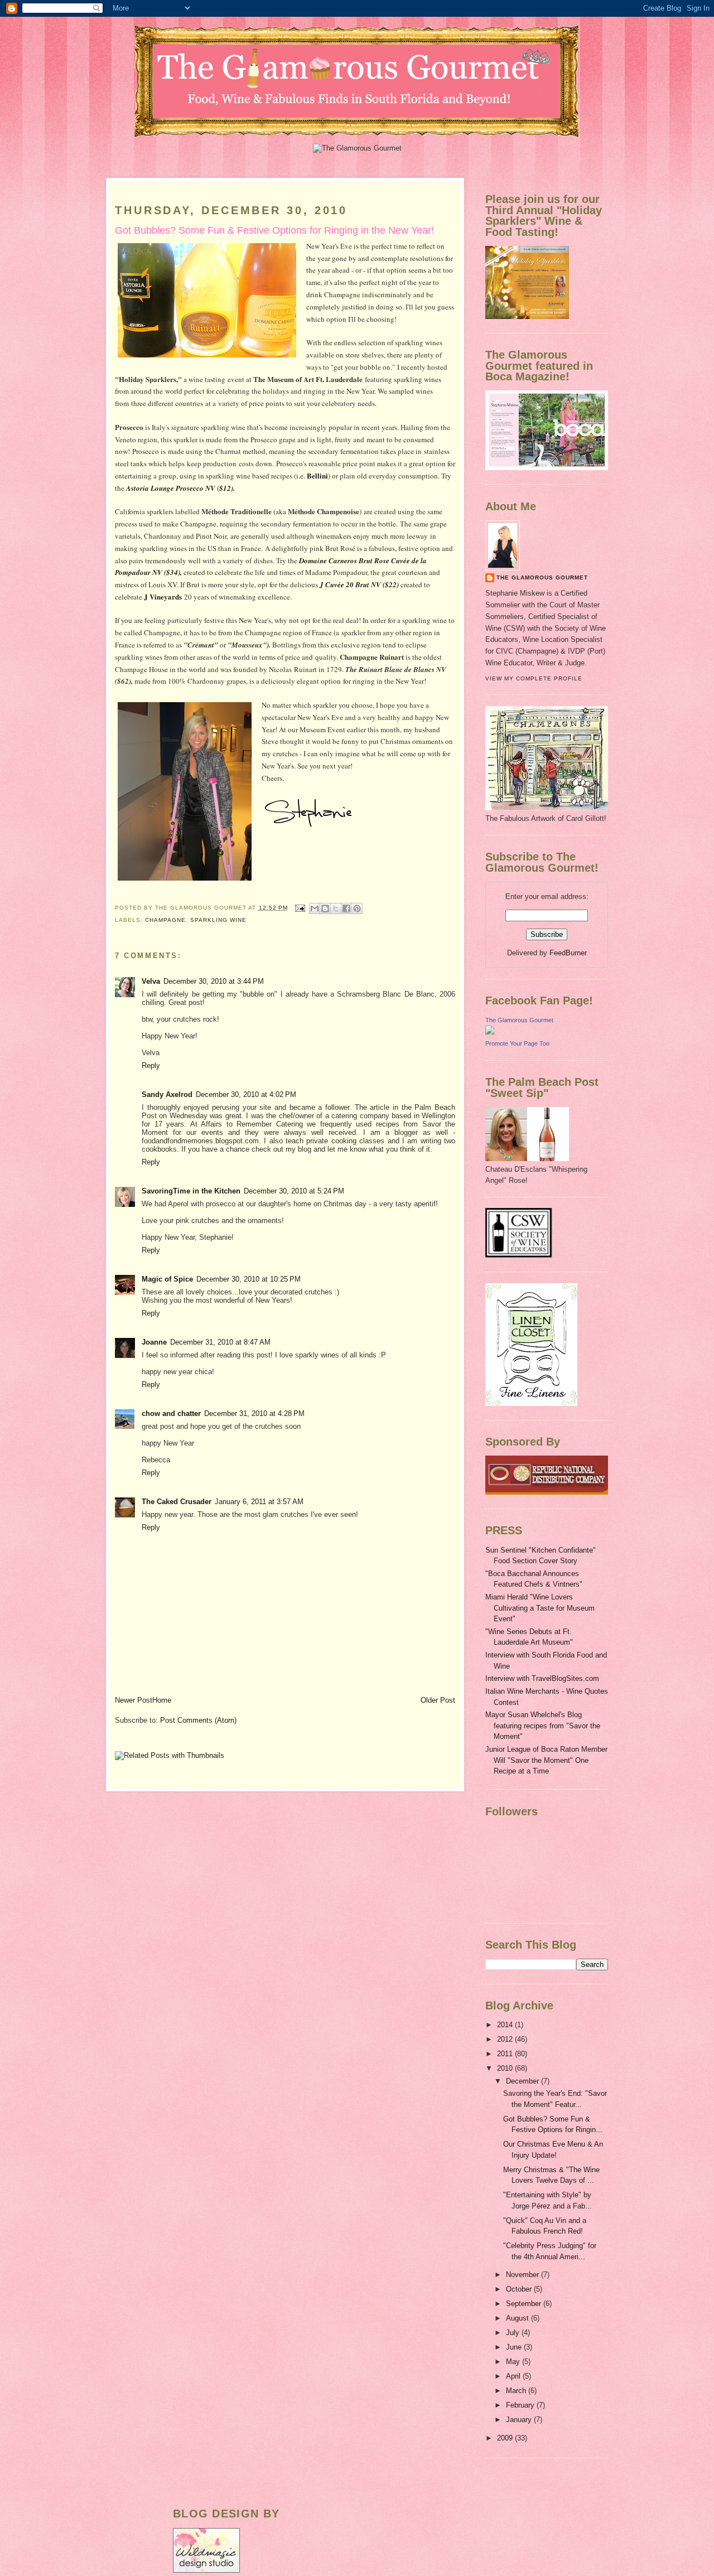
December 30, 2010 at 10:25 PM (249, 1279)
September (525, 2304)
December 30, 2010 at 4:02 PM (246, 1094)
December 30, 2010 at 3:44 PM (214, 981)
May (514, 2362)
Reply (151, 1065)
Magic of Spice (167, 1279)
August (518, 2318)
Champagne (165, 920)
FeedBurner (568, 953)
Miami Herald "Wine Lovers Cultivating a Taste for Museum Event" (540, 1608)
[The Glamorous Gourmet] (490, 1032)
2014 (506, 2025)
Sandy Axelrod (167, 1094)
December (524, 2081)
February (521, 2405)
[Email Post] (300, 908)
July (514, 2333)
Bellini (317, 475)
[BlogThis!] (325, 908)
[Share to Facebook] (346, 908)
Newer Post (134, 1700)
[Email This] (315, 908)
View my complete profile (534, 678)
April (514, 2376)
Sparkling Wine (218, 920)
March (517, 2391)
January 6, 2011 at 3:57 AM (259, 1502)
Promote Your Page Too (517, 1043)
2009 (506, 2438)
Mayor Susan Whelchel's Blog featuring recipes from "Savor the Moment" (543, 1726)
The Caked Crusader (177, 1502)
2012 (506, 2039)
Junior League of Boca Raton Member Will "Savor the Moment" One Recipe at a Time (546, 1760)
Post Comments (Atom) (198, 1720)
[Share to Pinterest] (357, 908)
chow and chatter (171, 1413)
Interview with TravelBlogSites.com (542, 1678)
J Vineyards (163, 596)
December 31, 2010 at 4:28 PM (254, 1413)
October (520, 2289)
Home (162, 1700)
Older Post (438, 1700)
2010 (506, 2068)
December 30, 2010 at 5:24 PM (294, 1191)
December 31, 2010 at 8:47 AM (220, 1342)
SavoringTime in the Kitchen (191, 1191)
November (524, 2275)
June (515, 2347)
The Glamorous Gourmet (542, 577)
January (520, 2420)
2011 (506, 2054)
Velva (151, 981)
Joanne (154, 1342)
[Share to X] (336, 908)
